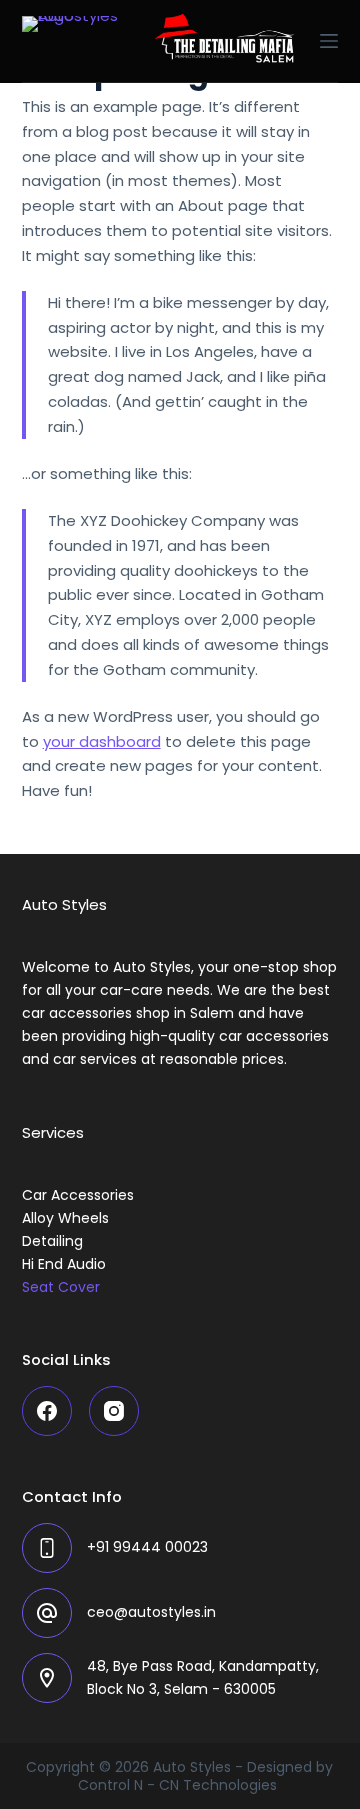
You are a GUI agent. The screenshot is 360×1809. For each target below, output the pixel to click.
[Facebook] (47, 1411)
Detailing (52, 1241)
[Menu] (329, 41)
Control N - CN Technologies (179, 1785)
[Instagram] (114, 1411)
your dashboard (102, 741)
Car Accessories (78, 1195)
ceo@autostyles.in (151, 1612)
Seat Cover (61, 1287)
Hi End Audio (64, 1264)
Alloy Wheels (65, 1218)
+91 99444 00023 (147, 1547)
